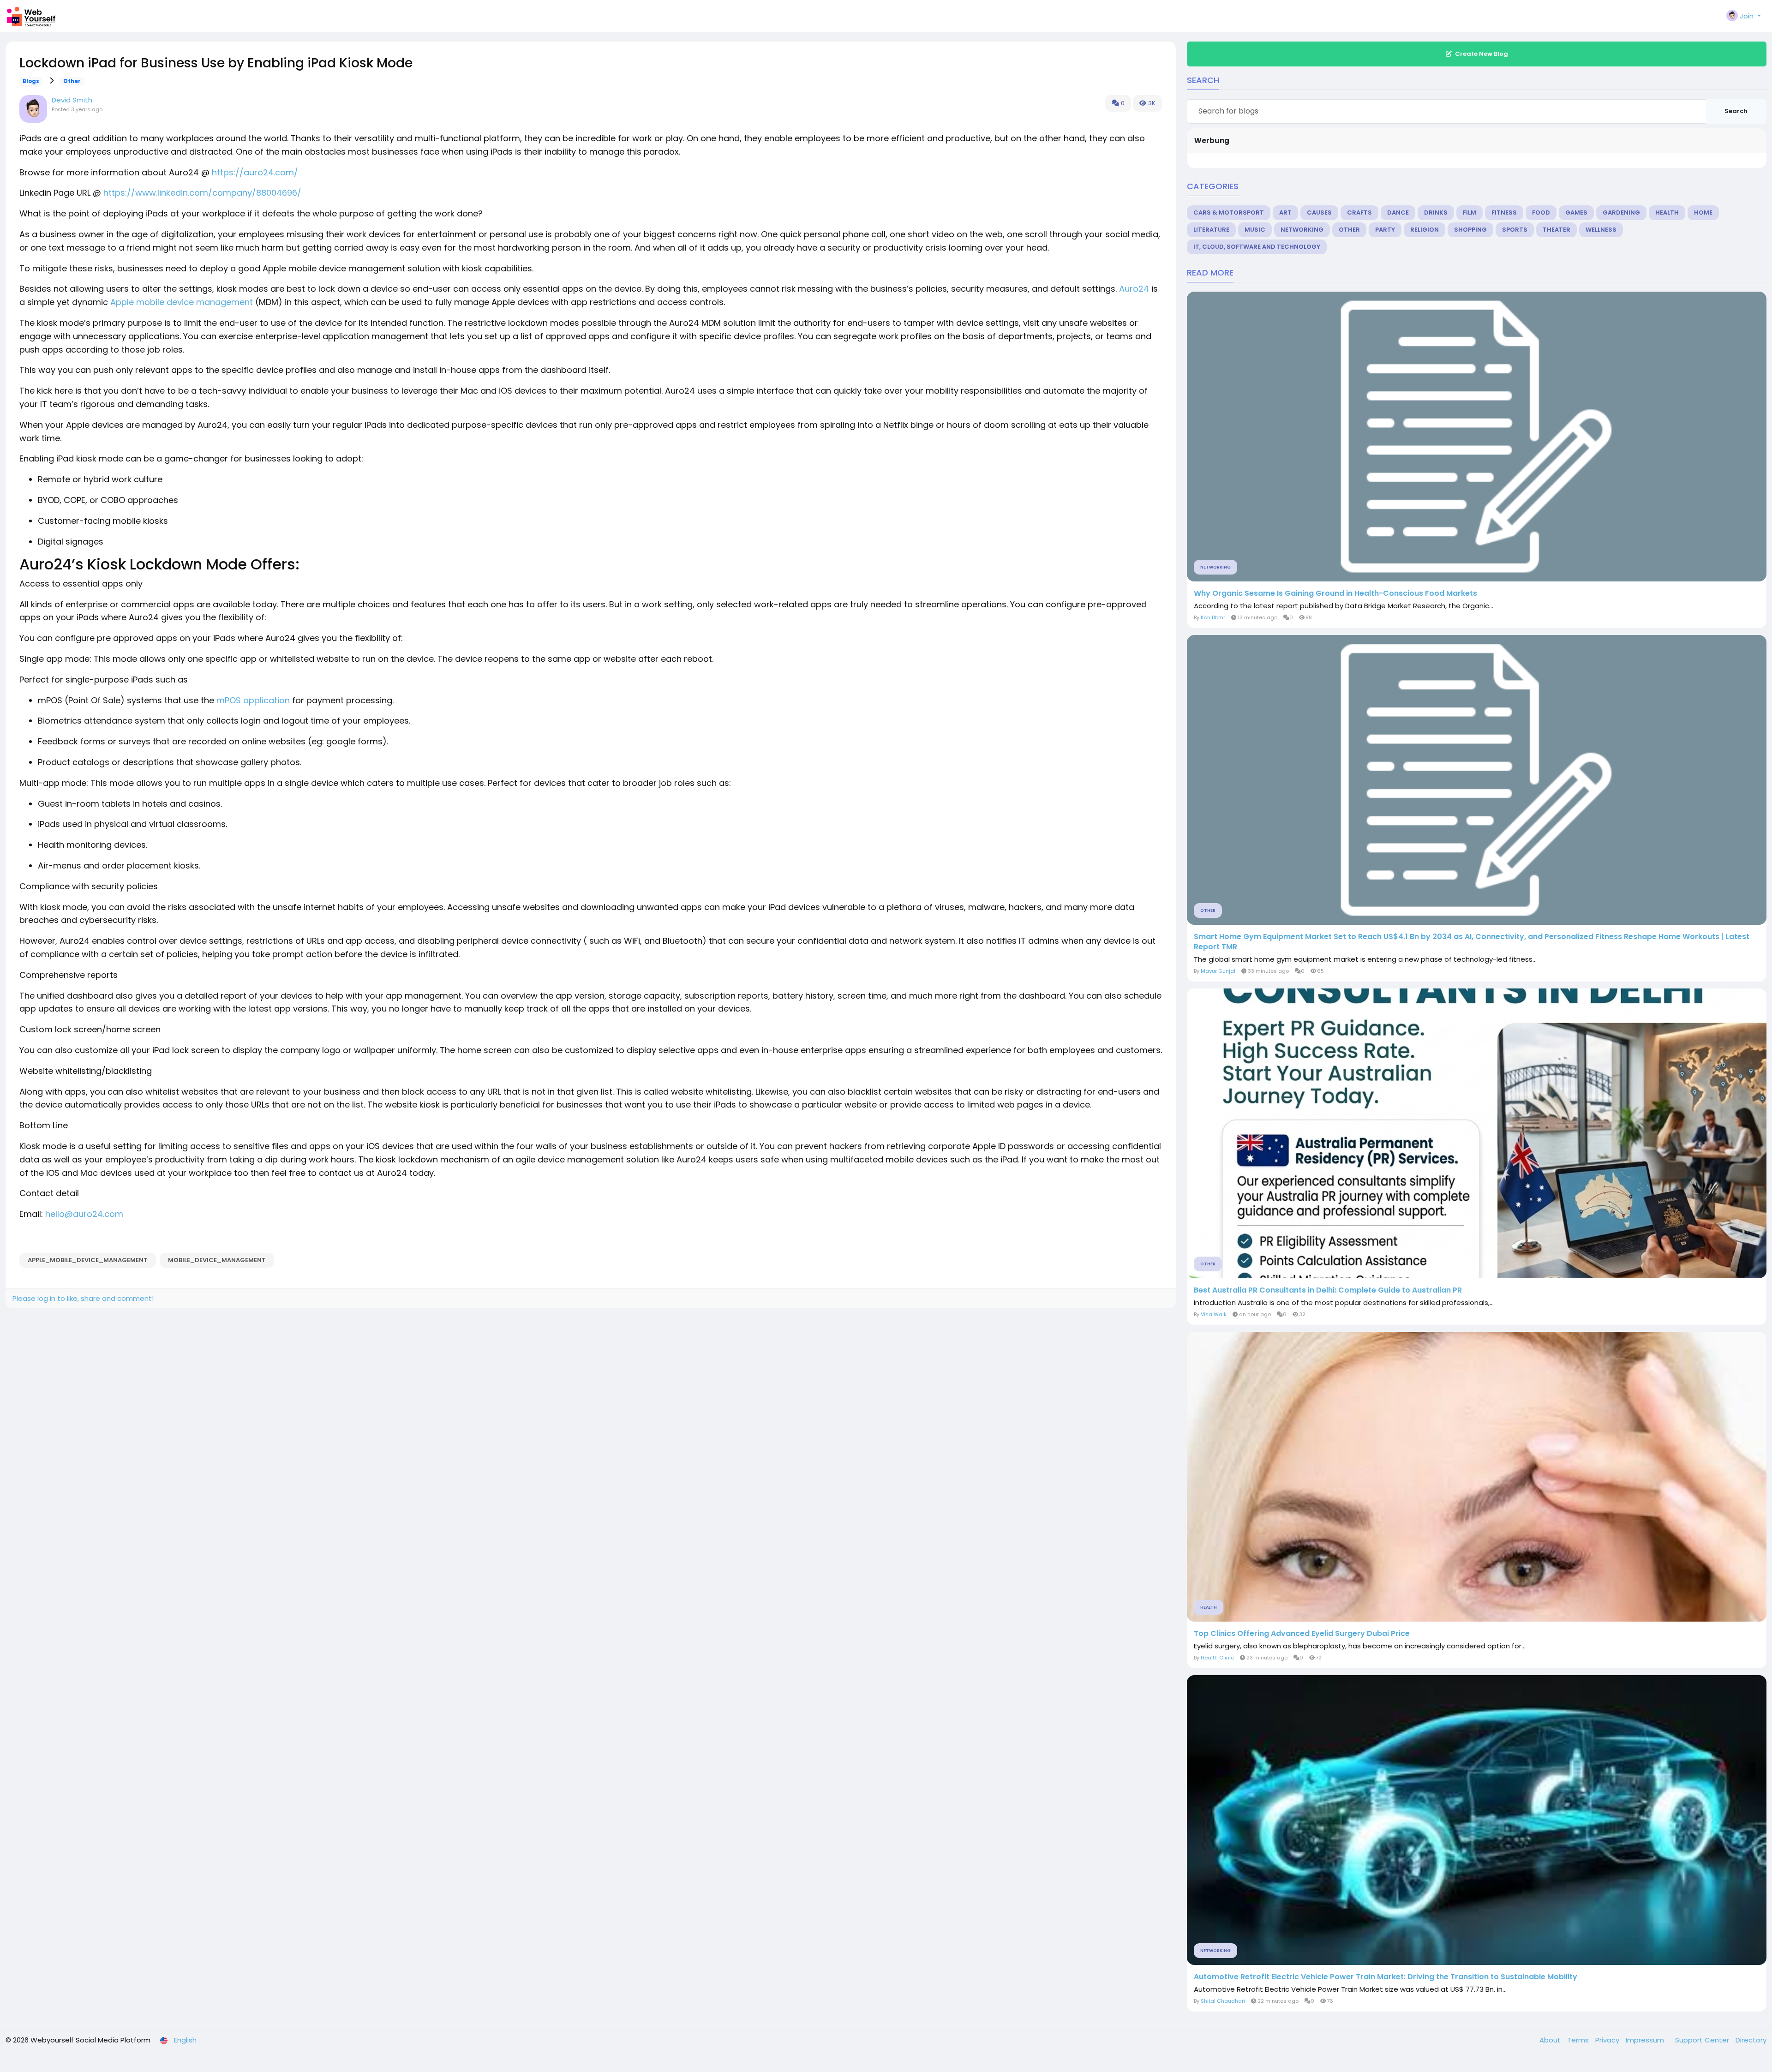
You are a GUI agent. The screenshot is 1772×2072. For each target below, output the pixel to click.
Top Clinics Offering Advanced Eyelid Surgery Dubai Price (1302, 1634)
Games (1576, 213)
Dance (1398, 213)
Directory (1751, 2040)
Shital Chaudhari (1223, 2001)
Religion (1425, 230)
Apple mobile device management (182, 302)
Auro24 (1134, 289)
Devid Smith (72, 100)
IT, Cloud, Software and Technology (1257, 247)
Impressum (1646, 2040)
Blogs (31, 81)
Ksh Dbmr (1213, 617)
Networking (1302, 230)
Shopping (1470, 230)
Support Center (1703, 2040)
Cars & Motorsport (1229, 213)
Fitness (1504, 213)
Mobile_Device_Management (217, 1260)
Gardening (1621, 213)
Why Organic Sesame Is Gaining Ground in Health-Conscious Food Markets (1335, 593)
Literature (1211, 230)
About (1551, 2040)
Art (1285, 213)
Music (1255, 230)
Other (72, 81)
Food (1541, 213)
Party (1385, 230)
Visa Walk (1214, 1314)
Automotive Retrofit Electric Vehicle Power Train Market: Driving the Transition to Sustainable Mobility (1386, 1977)
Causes (1319, 213)
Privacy (1608, 2040)
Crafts (1359, 213)
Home (1703, 213)
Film (1470, 213)
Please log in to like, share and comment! (83, 1298)
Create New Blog (1482, 54)
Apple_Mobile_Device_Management (88, 1260)
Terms (1579, 2040)
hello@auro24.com (84, 1214)
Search (1736, 111)
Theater (1556, 230)
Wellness (1601, 230)
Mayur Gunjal (1218, 971)
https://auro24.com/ (254, 172)
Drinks (1436, 213)
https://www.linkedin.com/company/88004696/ (202, 193)
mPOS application (253, 700)
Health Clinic (1217, 1658)
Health (1667, 213)
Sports (1515, 230)
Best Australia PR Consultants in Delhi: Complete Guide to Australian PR (1328, 1290)
